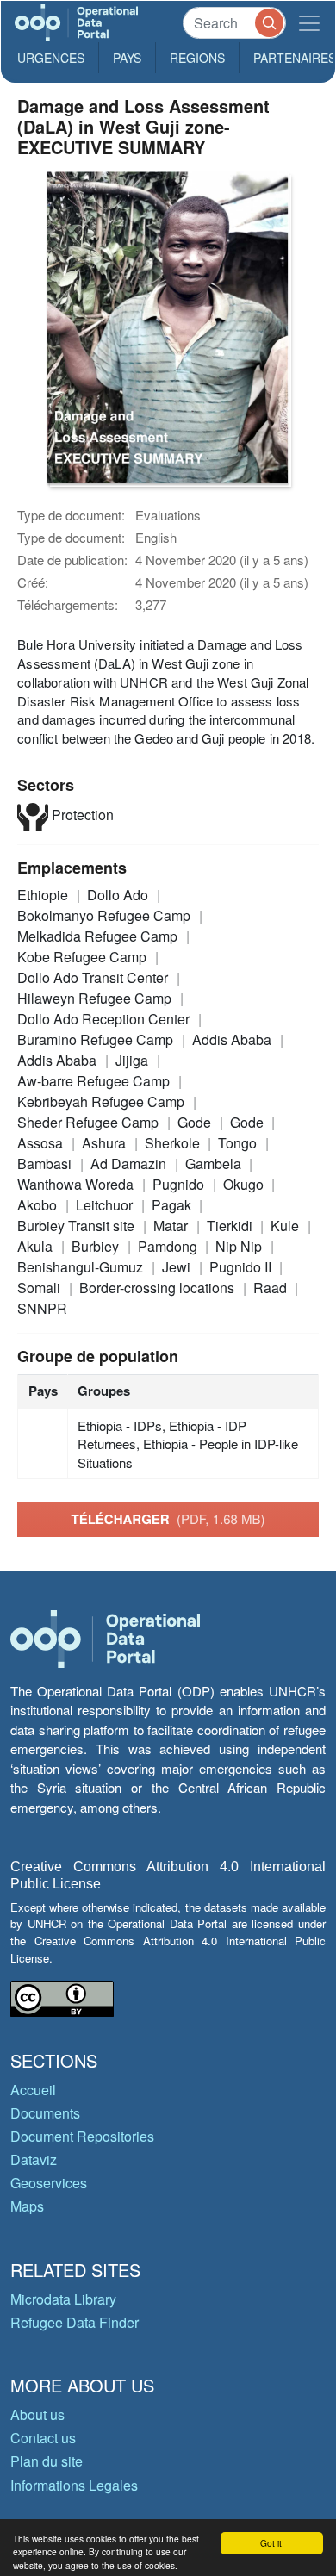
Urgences (51, 58)
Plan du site (47, 2461)
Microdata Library (63, 2299)
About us (37, 2414)
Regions (197, 58)
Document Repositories (82, 2136)
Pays (127, 58)
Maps (27, 2206)
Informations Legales (74, 2485)
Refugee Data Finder (75, 2322)
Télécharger (168, 1519)
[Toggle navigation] (309, 23)
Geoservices (49, 2183)
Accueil (33, 2090)
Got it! (272, 2543)
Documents (45, 2113)
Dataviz (34, 2159)
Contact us (43, 2438)
